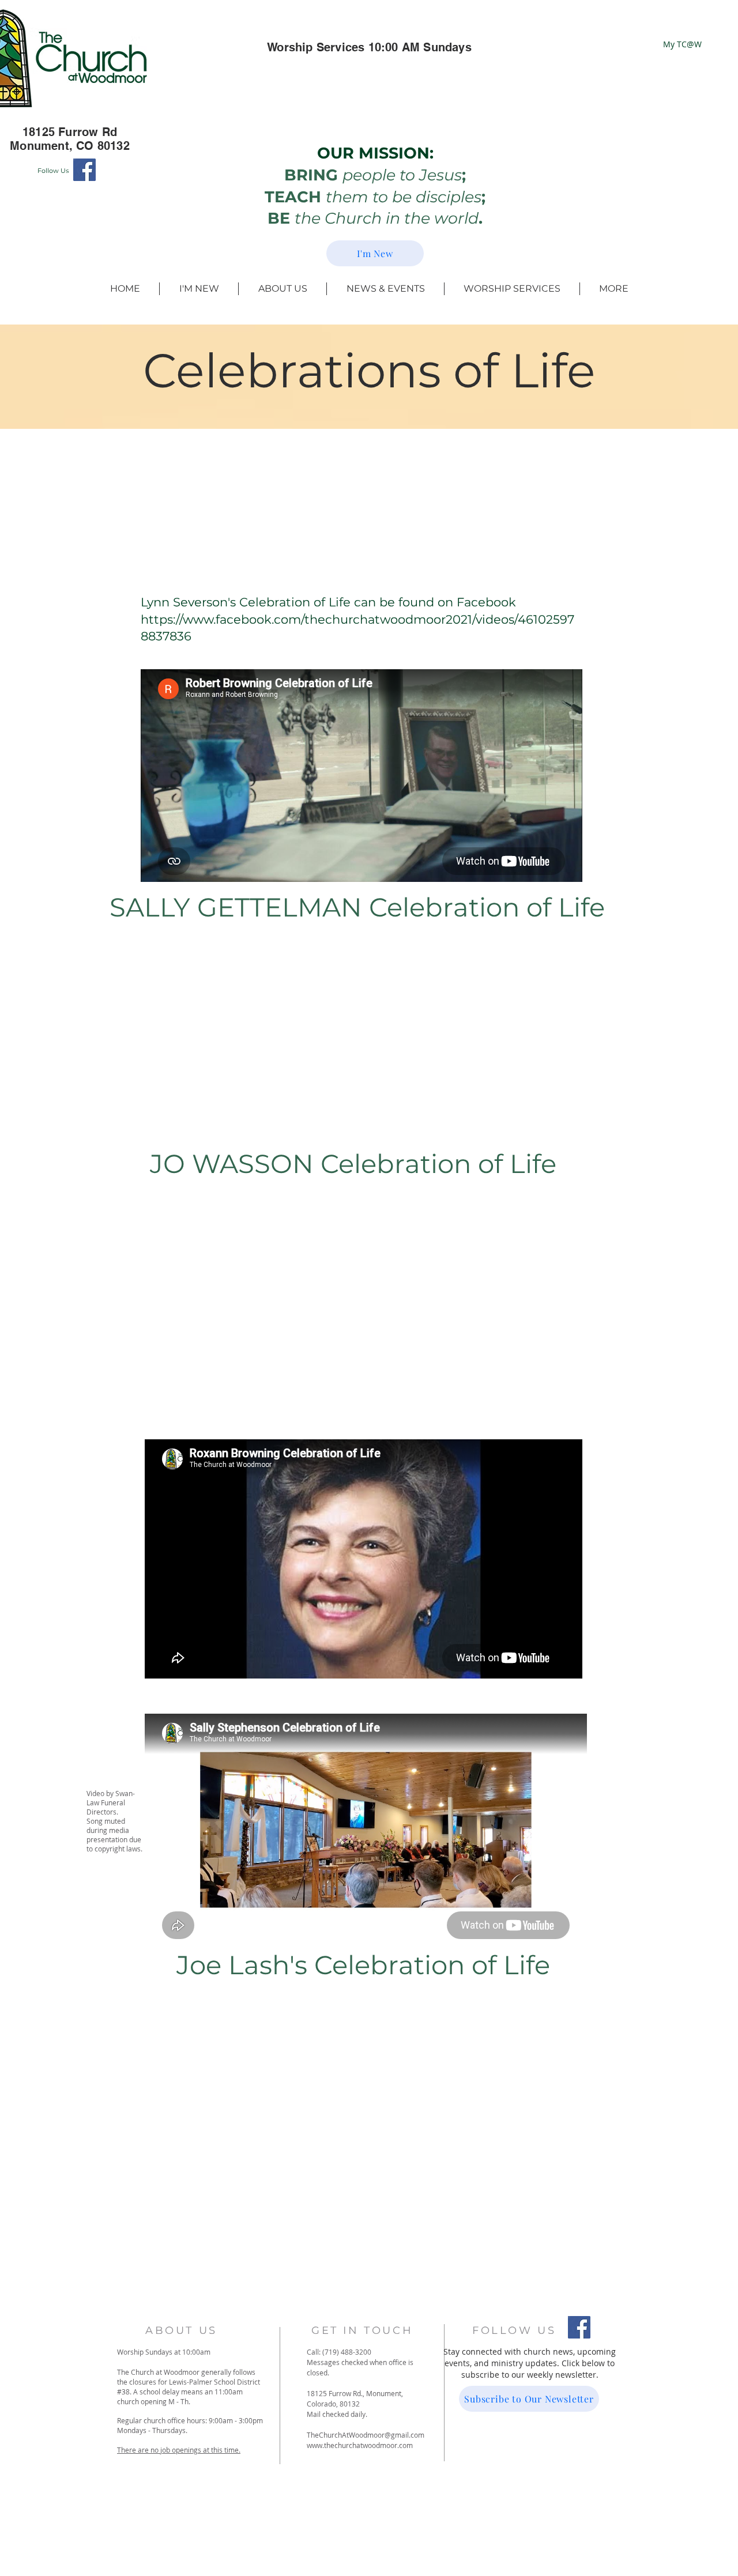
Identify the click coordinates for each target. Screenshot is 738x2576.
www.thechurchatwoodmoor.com (360, 2445)
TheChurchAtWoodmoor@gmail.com (366, 2435)
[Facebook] (84, 170)
